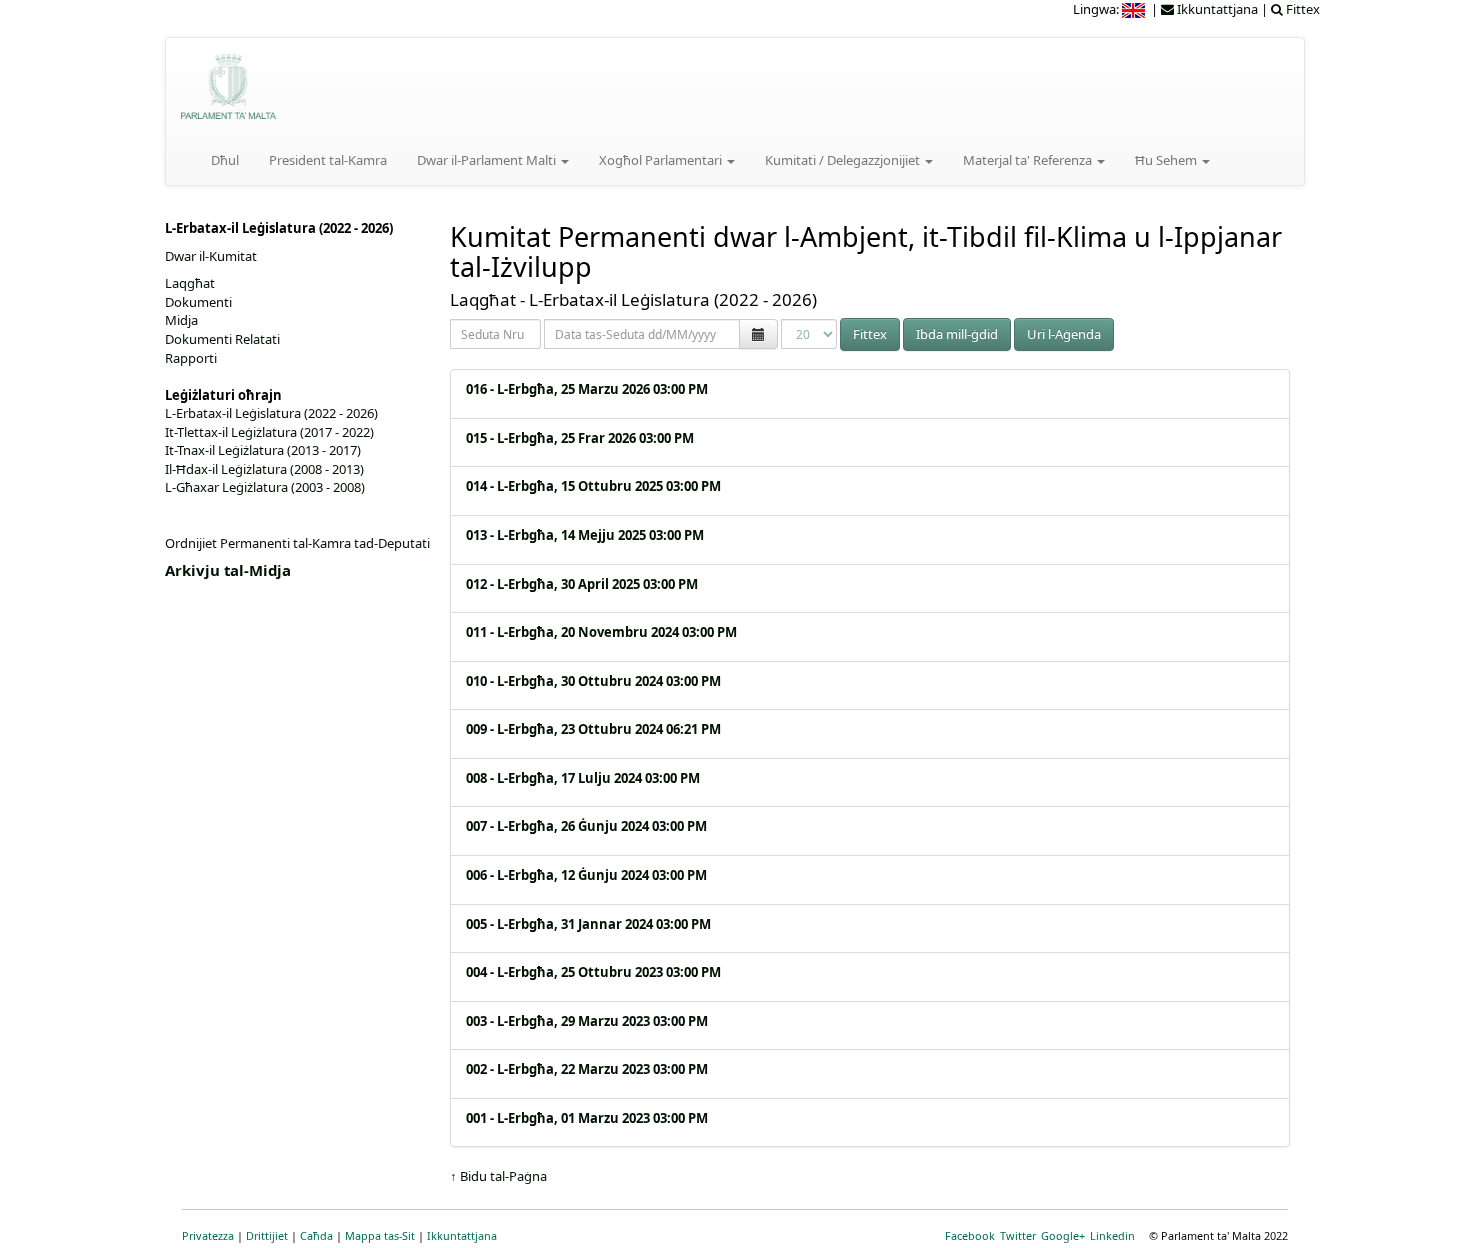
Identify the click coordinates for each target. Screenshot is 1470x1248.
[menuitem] (1135, 9)
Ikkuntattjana (462, 1235)
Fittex (870, 334)
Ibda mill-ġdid (957, 334)
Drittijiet (267, 1235)
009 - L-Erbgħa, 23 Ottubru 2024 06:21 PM (593, 729)
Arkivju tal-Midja (228, 570)
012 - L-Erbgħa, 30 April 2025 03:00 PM (582, 584)
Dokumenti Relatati (222, 339)
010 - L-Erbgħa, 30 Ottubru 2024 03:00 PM (593, 681)
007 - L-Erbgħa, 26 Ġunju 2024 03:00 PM (586, 826)
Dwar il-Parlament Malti (488, 160)
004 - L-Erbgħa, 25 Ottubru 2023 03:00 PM (593, 972)
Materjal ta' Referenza (1029, 160)
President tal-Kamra (328, 160)
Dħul (225, 160)
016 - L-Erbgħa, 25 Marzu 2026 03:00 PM (587, 389)
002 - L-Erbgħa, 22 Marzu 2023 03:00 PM (587, 1069)
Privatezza (208, 1235)
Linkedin (1112, 1235)
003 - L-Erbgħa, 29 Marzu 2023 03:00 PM (587, 1021)
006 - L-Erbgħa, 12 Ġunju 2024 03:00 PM (586, 875)
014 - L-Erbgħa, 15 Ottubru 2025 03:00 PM (593, 486)
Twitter (1018, 1235)
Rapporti (191, 358)
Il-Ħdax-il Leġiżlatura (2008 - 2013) (264, 469)
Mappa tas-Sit (380, 1235)
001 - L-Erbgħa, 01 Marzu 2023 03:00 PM (587, 1118)
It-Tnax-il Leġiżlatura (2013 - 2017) (263, 450)
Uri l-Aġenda (1064, 334)
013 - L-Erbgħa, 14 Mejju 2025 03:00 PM (585, 535)
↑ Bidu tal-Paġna (498, 1176)
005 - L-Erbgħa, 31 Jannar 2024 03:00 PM (588, 924)
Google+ (1063, 1235)
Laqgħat (190, 283)
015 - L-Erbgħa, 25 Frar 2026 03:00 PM (580, 438)
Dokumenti (198, 302)
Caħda (316, 1235)
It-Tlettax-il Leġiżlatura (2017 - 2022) (269, 432)
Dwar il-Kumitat (211, 256)
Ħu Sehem (1167, 160)
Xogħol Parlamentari (662, 160)
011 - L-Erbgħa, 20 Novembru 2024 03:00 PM (601, 632)
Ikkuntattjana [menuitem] (1216, 9)
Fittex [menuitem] (1301, 9)
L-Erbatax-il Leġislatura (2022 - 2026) (271, 413)
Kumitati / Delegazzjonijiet (844, 160)
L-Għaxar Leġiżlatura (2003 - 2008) (265, 487)
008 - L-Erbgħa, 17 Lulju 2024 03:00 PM (583, 778)
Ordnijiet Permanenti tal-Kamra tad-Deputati (297, 543)
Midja (181, 320)
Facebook (970, 1235)
